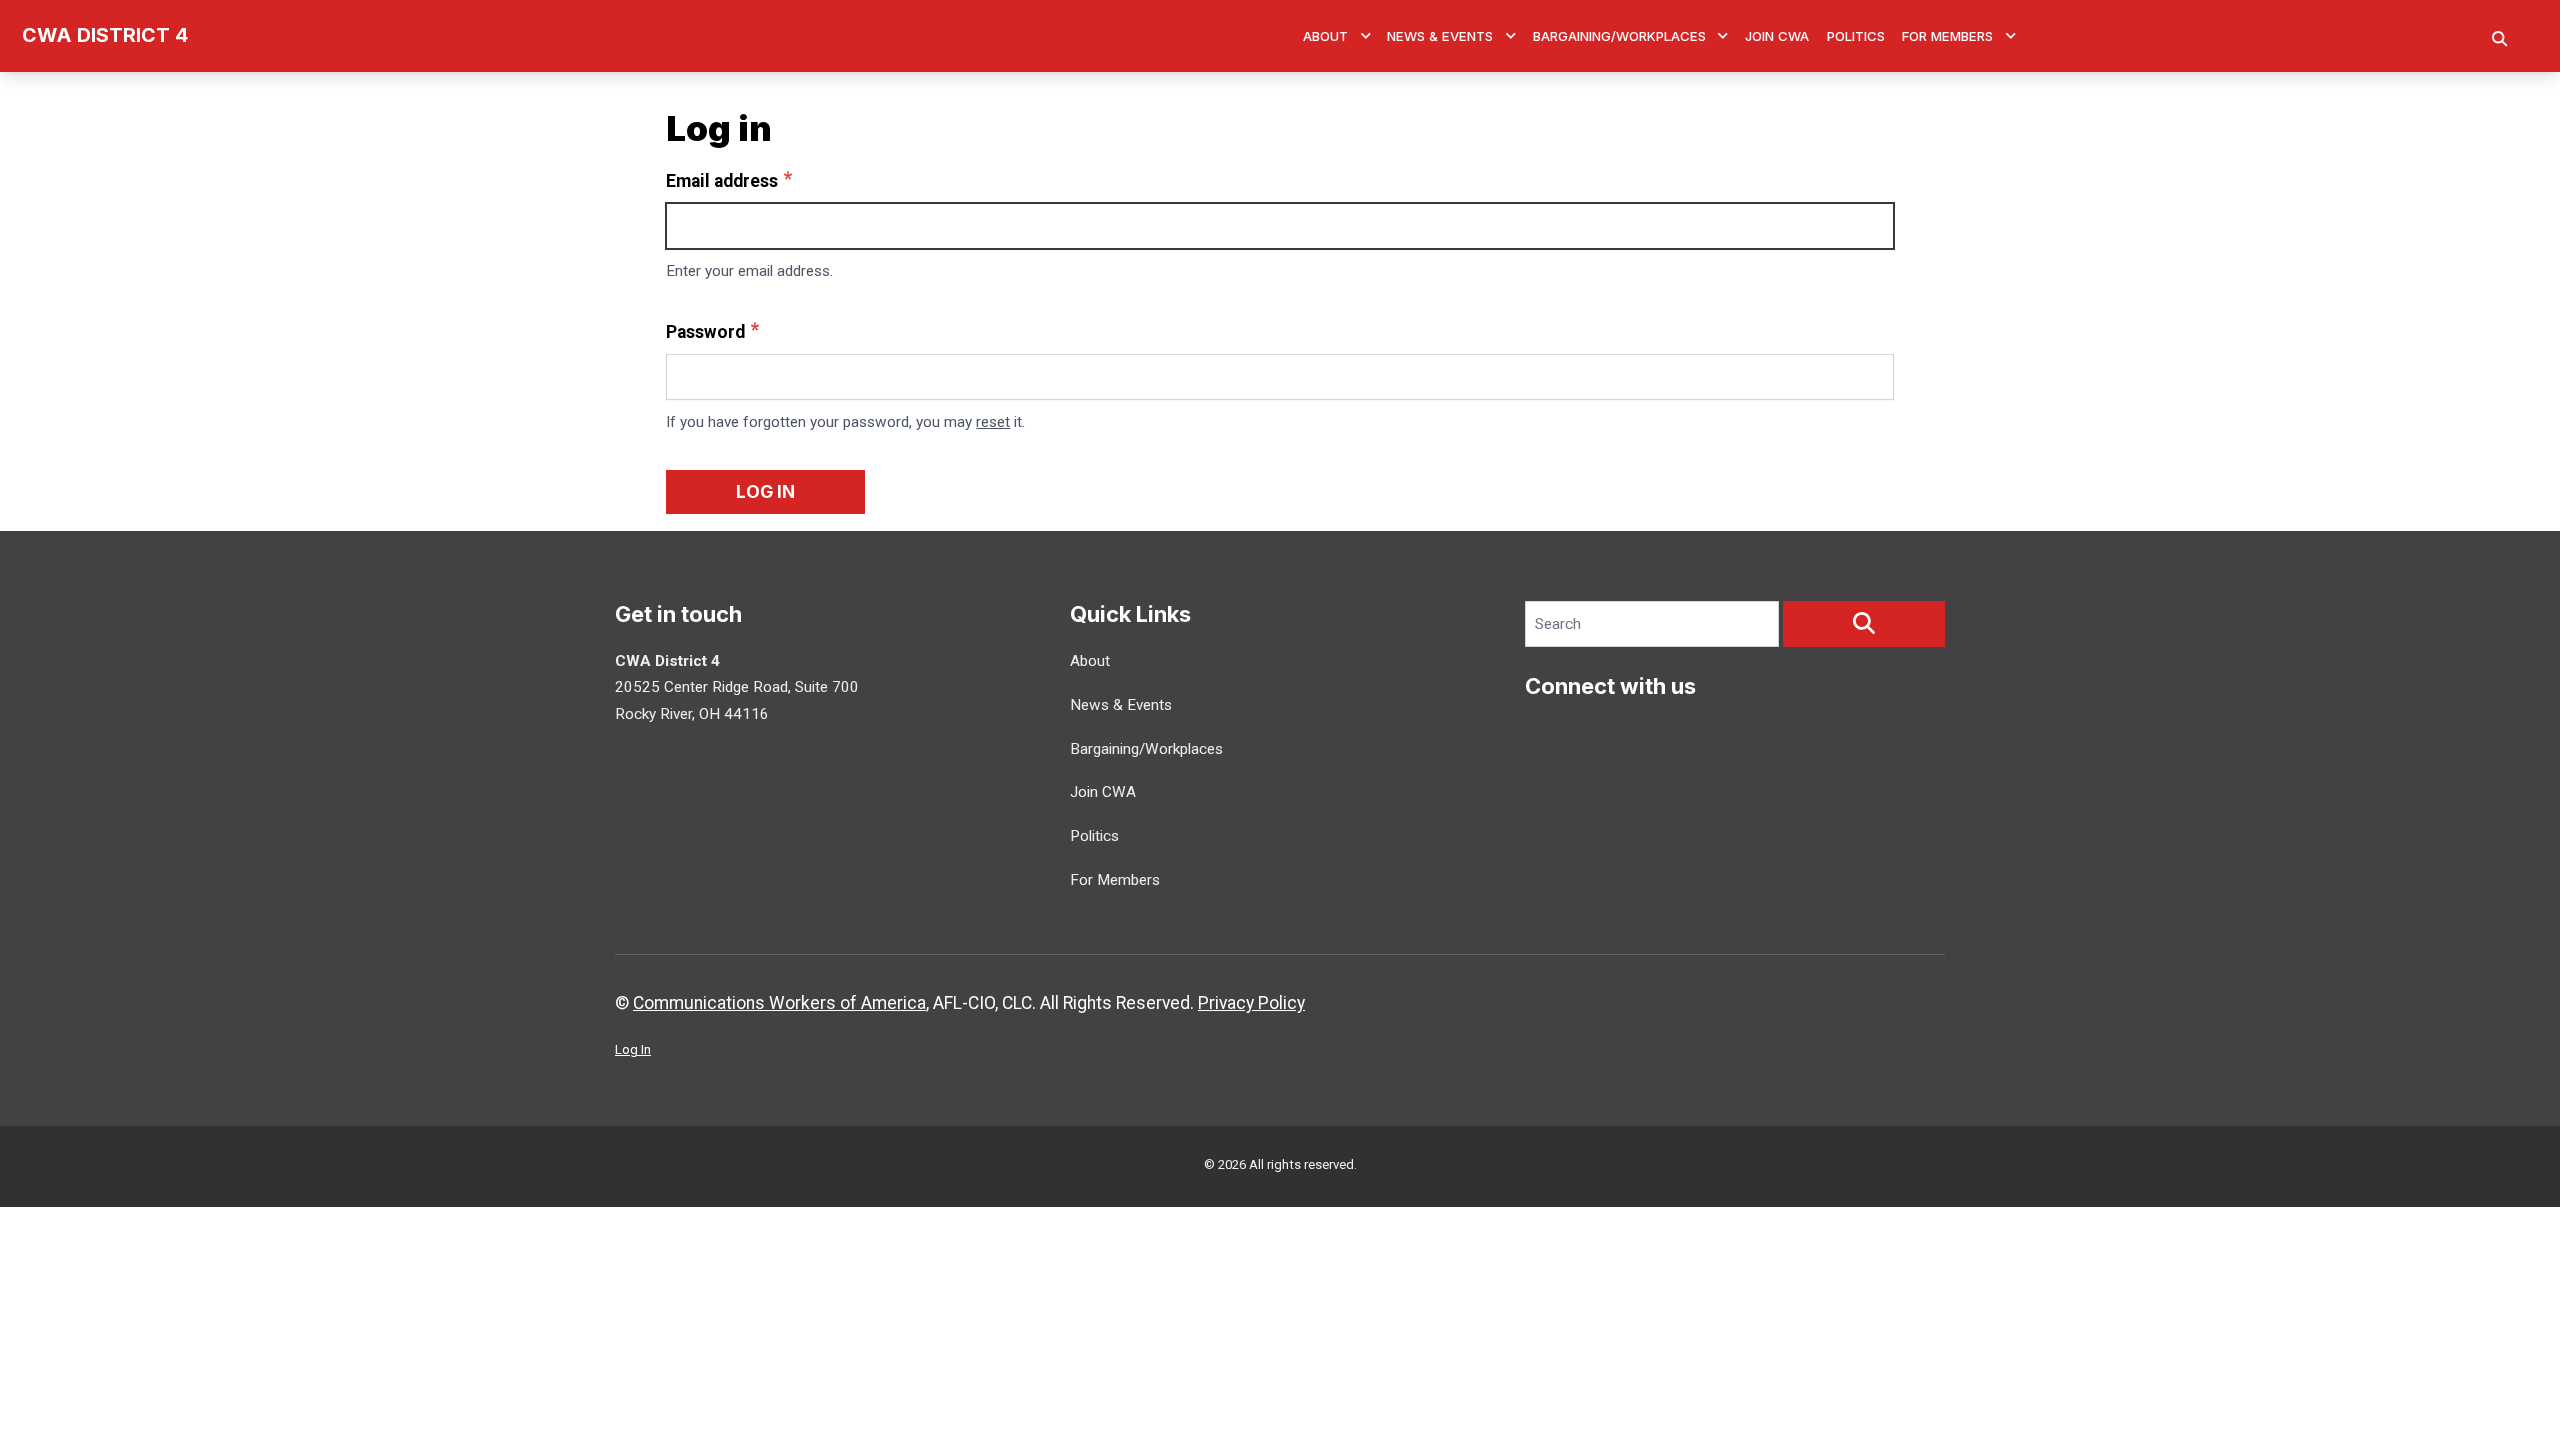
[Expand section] (1366, 36)
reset (993, 422)
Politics (1856, 36)
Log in (765, 491)
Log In (633, 1049)
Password (705, 332)
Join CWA (1777, 36)
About (1325, 36)
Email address (722, 181)
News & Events (1440, 36)
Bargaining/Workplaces (1619, 36)
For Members (1947, 36)
